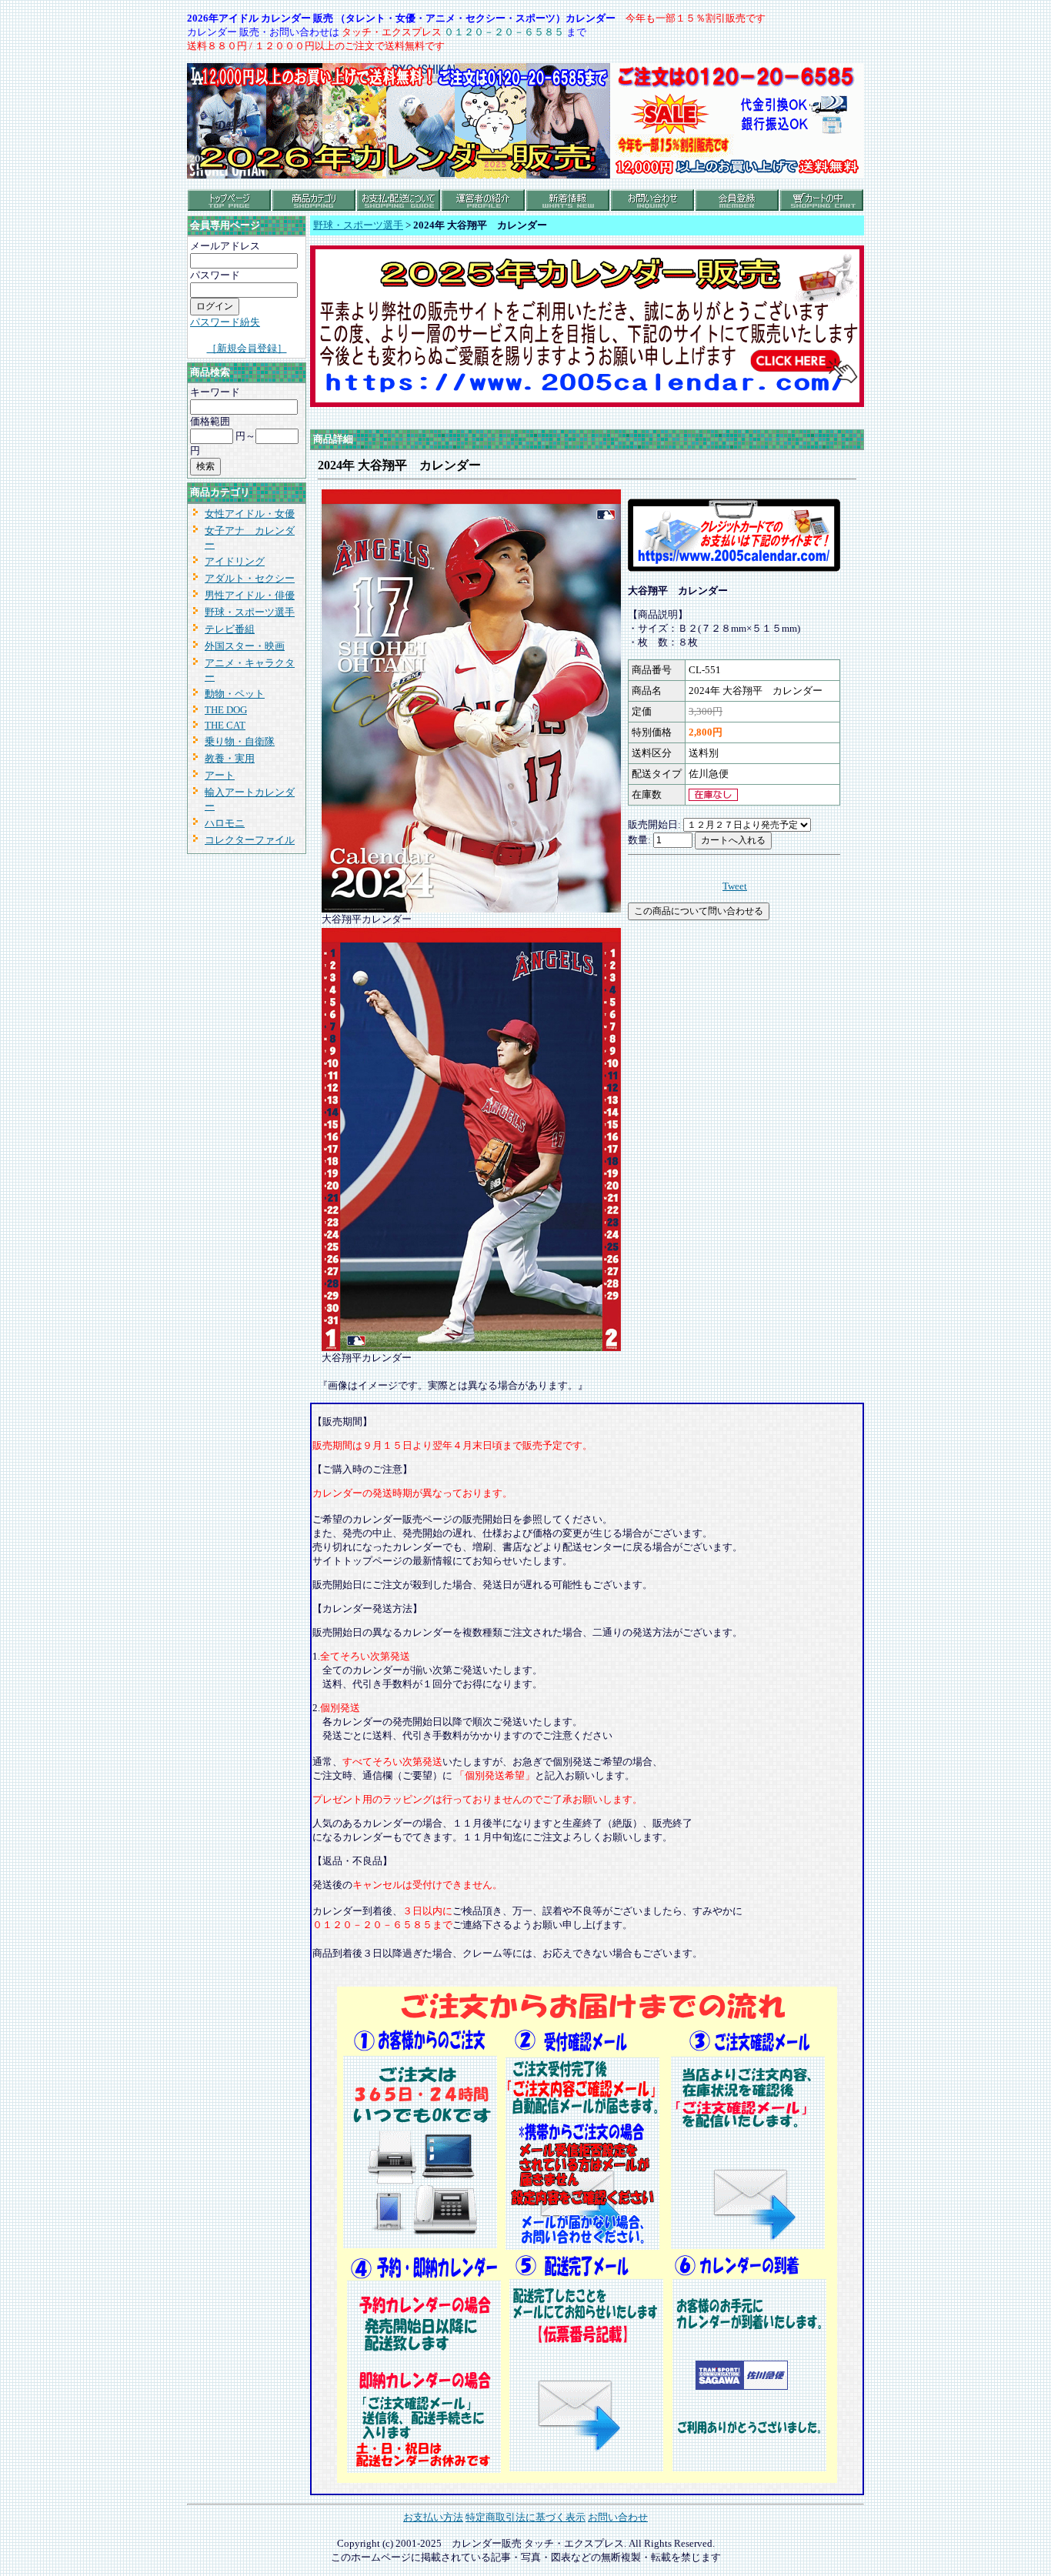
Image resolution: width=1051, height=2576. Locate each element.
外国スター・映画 (245, 646)
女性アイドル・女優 (250, 514)
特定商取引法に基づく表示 (525, 2517)
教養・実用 (230, 758)
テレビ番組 (230, 629)
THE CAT (225, 725)
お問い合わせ (618, 2517)
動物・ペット (235, 694)
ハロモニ (225, 823)
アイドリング (235, 561)
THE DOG (226, 710)
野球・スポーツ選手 (250, 612)
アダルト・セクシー (250, 578)
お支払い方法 (433, 2517)
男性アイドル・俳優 (250, 595)
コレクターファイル (250, 840)
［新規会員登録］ (247, 348)
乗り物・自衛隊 (240, 741)
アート (220, 775)
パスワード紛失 (225, 322)
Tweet (735, 886)
